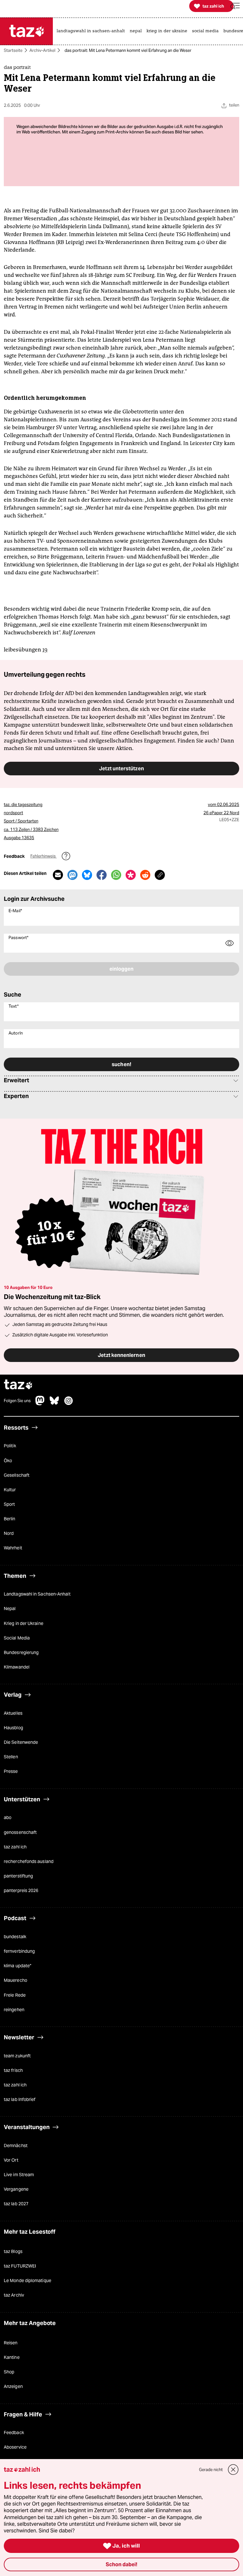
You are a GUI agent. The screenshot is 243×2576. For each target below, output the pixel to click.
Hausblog (13, 1728)
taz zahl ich (15, 1847)
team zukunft (17, 2056)
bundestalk (15, 1937)
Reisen (11, 2343)
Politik (10, 1446)
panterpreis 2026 (21, 1890)
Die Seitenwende (21, 1742)
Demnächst (16, 2146)
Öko (8, 1461)
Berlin (10, 1519)
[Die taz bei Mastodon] (40, 1404)
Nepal (10, 1608)
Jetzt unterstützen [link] (121, 768)
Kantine (12, 2357)
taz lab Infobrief (20, 2099)
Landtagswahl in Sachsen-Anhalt (37, 1594)
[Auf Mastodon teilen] (72, 875)
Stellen (11, 1757)
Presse (11, 1771)
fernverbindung (19, 1951)
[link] (92, 31)
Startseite (13, 50)
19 (45, 650)
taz (18, 1385)
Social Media (17, 1638)
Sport (9, 1504)
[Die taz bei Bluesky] (54, 1404)
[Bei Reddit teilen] (145, 875)
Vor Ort (11, 2160)
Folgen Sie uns (17, 1401)
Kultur (10, 1490)
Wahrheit (13, 1548)
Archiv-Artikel (42, 50)
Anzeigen (13, 2386)
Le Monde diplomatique (28, 2280)
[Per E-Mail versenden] (58, 875)
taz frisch (13, 2070)
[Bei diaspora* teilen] (131, 875)
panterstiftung (18, 1876)
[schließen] (233, 2470)
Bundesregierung (21, 1652)
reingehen (14, 2010)
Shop (9, 2372)
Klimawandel (17, 1667)
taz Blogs (13, 2251)
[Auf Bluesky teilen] (87, 875)
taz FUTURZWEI (20, 2266)
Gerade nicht (211, 2470)
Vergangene (16, 2189)
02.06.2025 (228, 805)
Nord (9, 1533)
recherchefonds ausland (29, 1861)
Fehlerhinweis (44, 856)
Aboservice (15, 2447)
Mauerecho (16, 1980)
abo (8, 1817)
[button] (235, 6)
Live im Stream (19, 2175)
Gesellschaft (17, 1475)
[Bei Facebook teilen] (102, 875)
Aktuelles (13, 1713)
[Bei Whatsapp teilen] (116, 875)
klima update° (18, 1966)
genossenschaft (20, 1832)
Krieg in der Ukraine (24, 1623)
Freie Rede (15, 1995)
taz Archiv (14, 2295)
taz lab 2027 (16, 2204)
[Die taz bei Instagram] (69, 1404)
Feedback (14, 2433)
